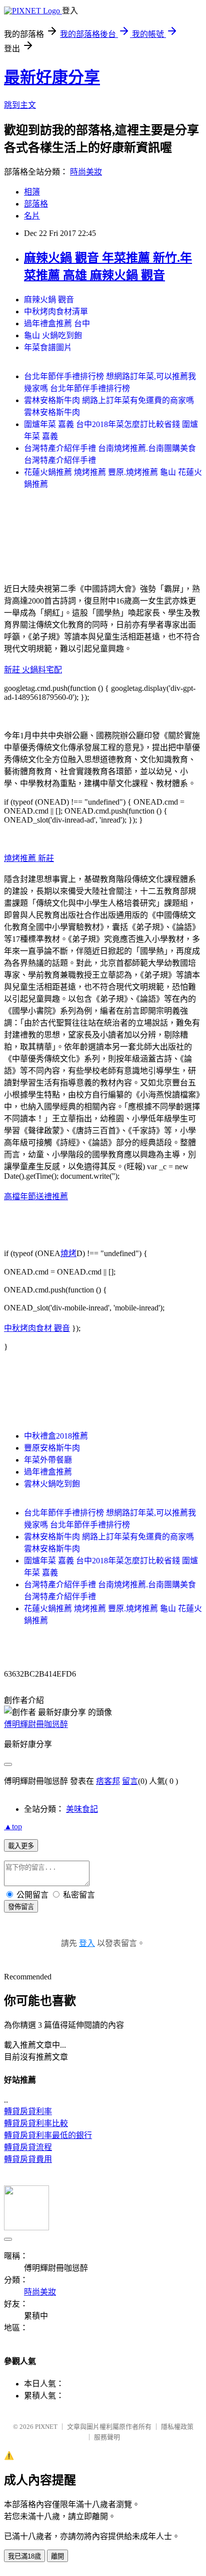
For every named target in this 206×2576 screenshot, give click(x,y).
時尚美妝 (86, 172)
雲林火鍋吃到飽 (52, 1484)
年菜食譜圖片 (48, 347)
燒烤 (68, 1253)
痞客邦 (108, 1781)
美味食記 (82, 1809)
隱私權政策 (177, 2427)
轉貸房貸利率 (28, 2111)
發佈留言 (21, 1907)
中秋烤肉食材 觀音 (37, 1328)
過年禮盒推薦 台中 (57, 323)
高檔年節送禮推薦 (36, 1196)
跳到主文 (20, 105)
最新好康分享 (52, 77)
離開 (57, 2556)
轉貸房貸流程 (28, 2147)
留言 (130, 1781)
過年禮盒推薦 (48, 1472)
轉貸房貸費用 (28, 2159)
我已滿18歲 (24, 2556)
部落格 (36, 204)
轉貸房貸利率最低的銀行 (48, 2135)
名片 (32, 216)
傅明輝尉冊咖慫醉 (36, 1724)
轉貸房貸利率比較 (36, 2123)
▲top (13, 1826)
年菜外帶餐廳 (48, 1460)
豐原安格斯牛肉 (52, 1448)
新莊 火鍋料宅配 (33, 670)
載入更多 (21, 1846)
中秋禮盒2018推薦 (56, 1436)
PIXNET (46, 2427)
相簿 (32, 192)
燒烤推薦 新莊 (29, 858)
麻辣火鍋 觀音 (49, 300)
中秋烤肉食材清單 (56, 312)
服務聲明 (107, 2437)
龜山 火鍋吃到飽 (53, 335)
